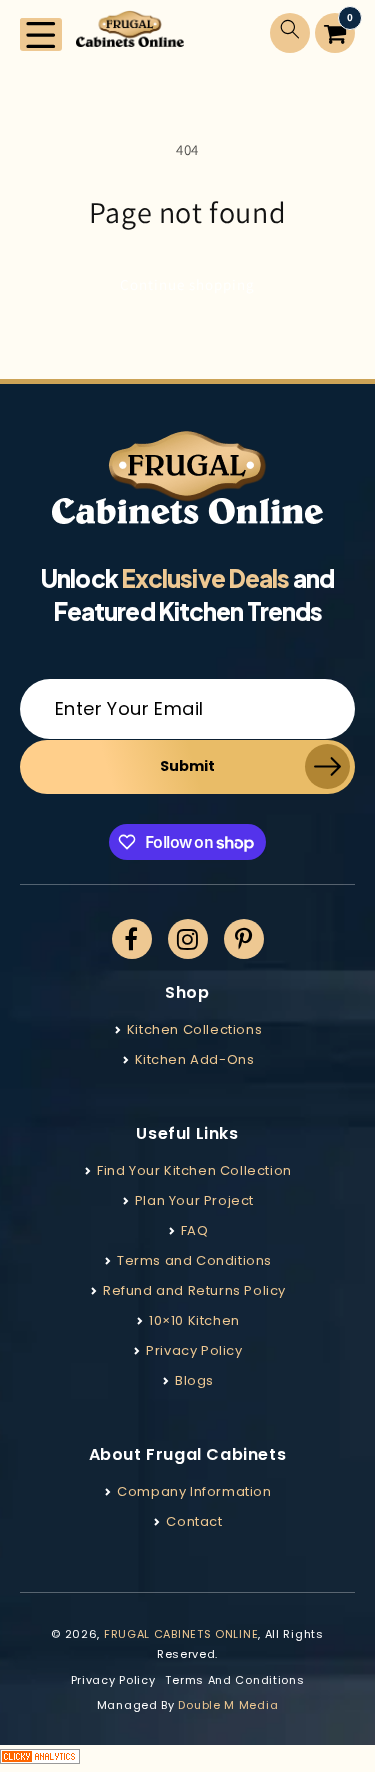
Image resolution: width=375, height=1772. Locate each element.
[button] (41, 34)
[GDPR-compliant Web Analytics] (187, 1758)
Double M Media (228, 1705)
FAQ (195, 1230)
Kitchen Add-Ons (195, 1059)
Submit (187, 766)
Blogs (194, 1380)
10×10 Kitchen (194, 1320)
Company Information (194, 1491)
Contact (194, 1521)
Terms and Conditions (194, 1260)
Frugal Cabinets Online (181, 1634)
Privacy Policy (194, 1350)
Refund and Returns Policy (194, 1290)
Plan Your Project (194, 1200)
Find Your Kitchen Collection (194, 1170)
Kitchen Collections (194, 1029)
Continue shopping (187, 284)
